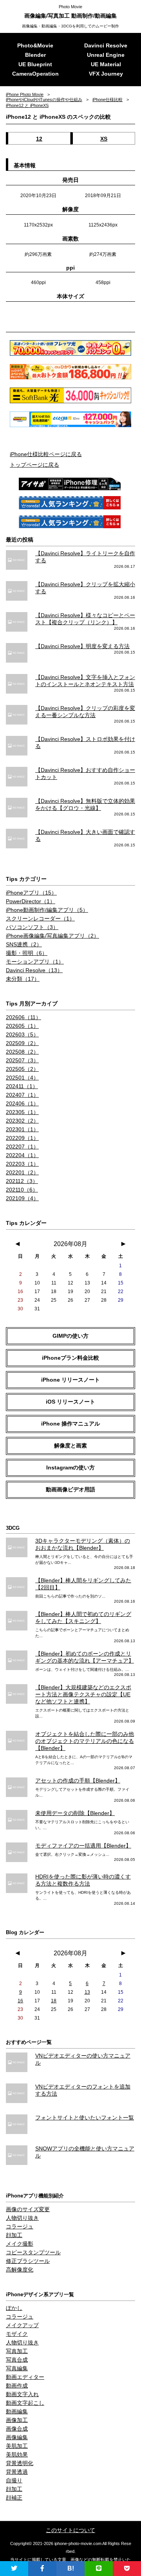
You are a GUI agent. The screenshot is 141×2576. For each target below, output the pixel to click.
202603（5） (22, 1034)
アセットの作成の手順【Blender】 (78, 1781)
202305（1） (22, 1112)
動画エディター (25, 2377)
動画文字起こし (25, 2403)
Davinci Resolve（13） (34, 970)
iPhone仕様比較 (108, 100)
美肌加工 (17, 2446)
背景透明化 (20, 2463)
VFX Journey (106, 74)
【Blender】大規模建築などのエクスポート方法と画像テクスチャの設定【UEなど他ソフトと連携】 (83, 1694)
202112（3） (22, 1181)
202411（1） (22, 1086)
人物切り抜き (22, 2218)
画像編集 (17, 2437)
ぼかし (14, 2308)
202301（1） (22, 1129)
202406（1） (22, 1103)
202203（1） (22, 1164)
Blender (35, 55)
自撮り (14, 2480)
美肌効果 (17, 2455)
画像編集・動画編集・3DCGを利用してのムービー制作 (70, 26)
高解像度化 (20, 2270)
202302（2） (22, 1121)
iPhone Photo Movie (25, 94)
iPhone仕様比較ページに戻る (46, 454)
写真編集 (17, 2368)
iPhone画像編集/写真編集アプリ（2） (52, 936)
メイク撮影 (20, 2244)
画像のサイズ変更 (28, 2209)
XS (104, 139)
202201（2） (22, 1172)
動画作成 (17, 2386)
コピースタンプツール (33, 2252)
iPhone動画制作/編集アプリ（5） (47, 910)
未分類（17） (23, 979)
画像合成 (17, 2429)
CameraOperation (35, 74)
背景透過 (17, 2472)
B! (71, 2568)
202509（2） (22, 1043)
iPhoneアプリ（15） (31, 893)
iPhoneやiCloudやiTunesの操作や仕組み (44, 100)
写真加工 (17, 2351)
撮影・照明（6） (27, 953)
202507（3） (22, 1060)
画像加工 (17, 2420)
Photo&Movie (35, 45)
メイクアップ (22, 2325)
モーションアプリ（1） (35, 962)
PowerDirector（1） (31, 901)
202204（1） (22, 1155)
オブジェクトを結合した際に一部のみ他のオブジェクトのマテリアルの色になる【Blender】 (85, 1741)
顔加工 (14, 2235)
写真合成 (17, 2360)
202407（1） (22, 1095)
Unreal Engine (106, 55)
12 (39, 139)
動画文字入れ (22, 2394)
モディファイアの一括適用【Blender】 (83, 1846)
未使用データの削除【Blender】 (75, 1813)
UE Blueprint (35, 64)
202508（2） (22, 1052)
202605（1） (22, 1026)
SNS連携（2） (24, 944)
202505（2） (22, 1069)
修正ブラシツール (28, 2261)
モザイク (17, 2334)
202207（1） (22, 1147)
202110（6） (22, 1190)
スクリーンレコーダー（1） (40, 918)
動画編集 (17, 2411)
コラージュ (20, 2226)
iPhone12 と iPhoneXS (27, 105)
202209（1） (22, 1138)
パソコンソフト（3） (32, 927)
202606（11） (23, 1017)
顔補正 (14, 2498)
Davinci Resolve (106, 45)
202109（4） (22, 1198)
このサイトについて (70, 2530)
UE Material (106, 64)
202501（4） (22, 1078)
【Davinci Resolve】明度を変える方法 (82, 646)
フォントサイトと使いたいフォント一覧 (85, 2118)
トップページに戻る (34, 465)
